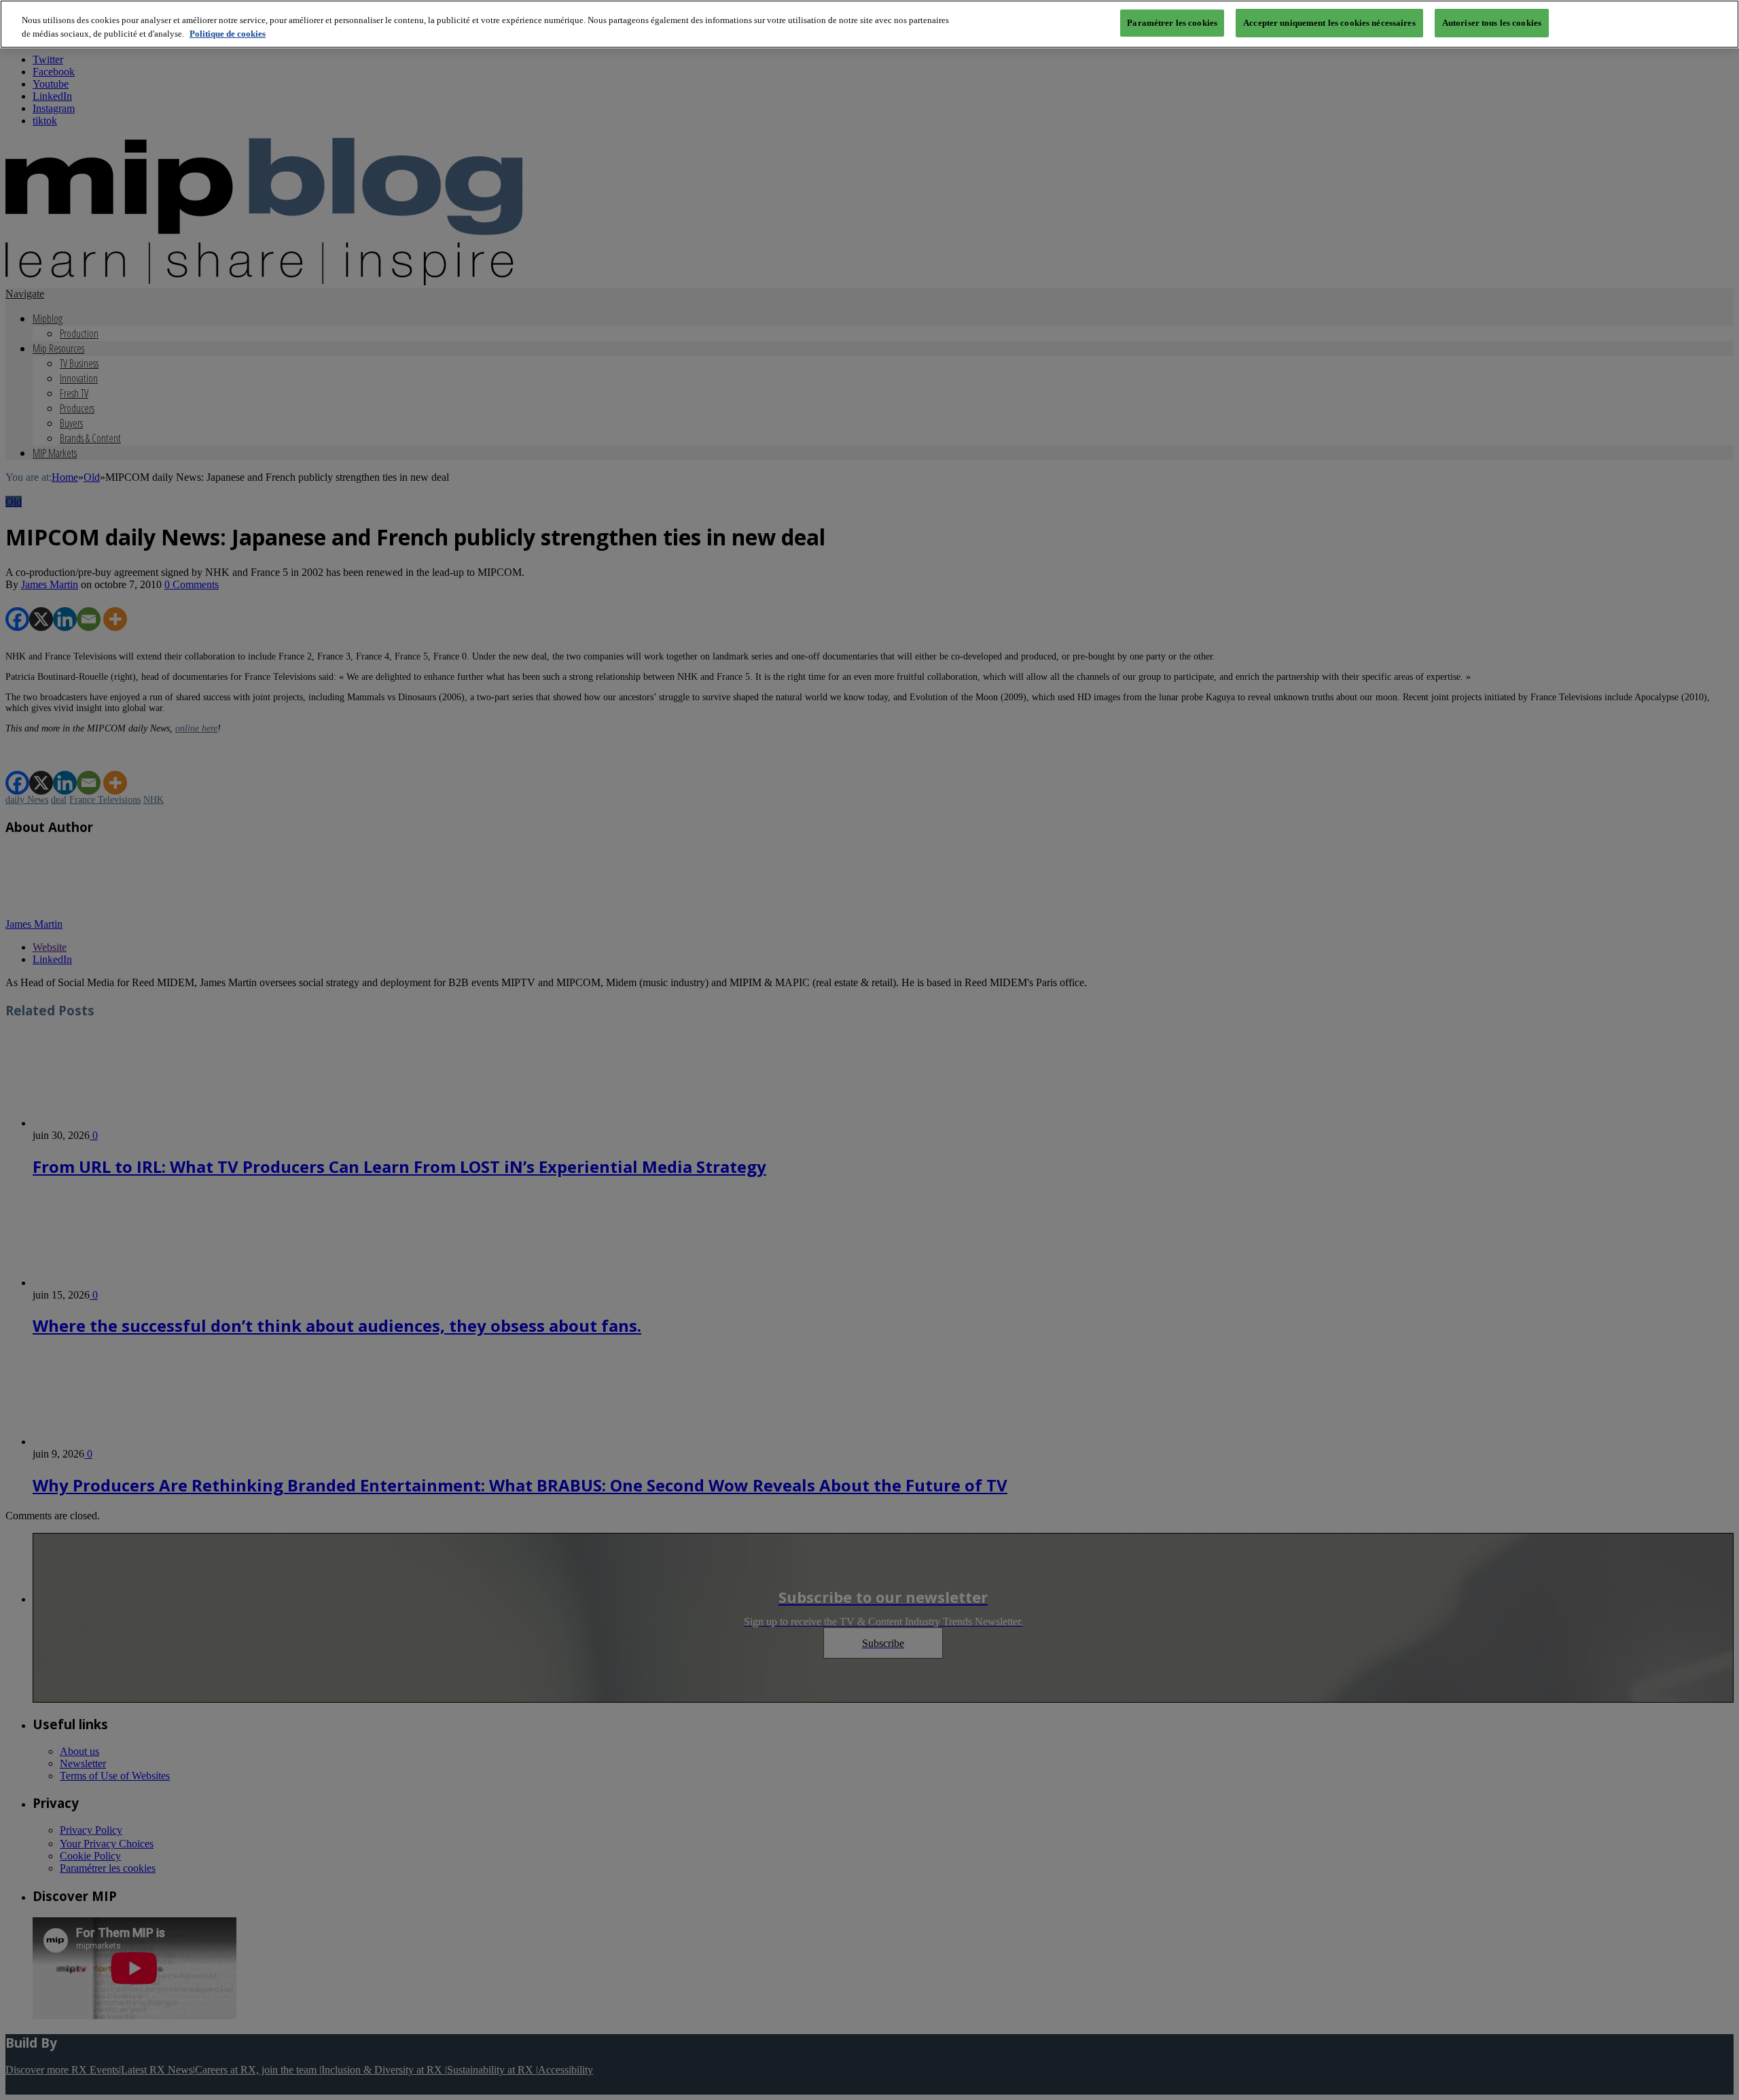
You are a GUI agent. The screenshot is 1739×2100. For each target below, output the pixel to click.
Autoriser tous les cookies (1492, 23)
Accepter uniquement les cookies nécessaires (1329, 23)
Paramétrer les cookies (1172, 23)
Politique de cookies (228, 34)
